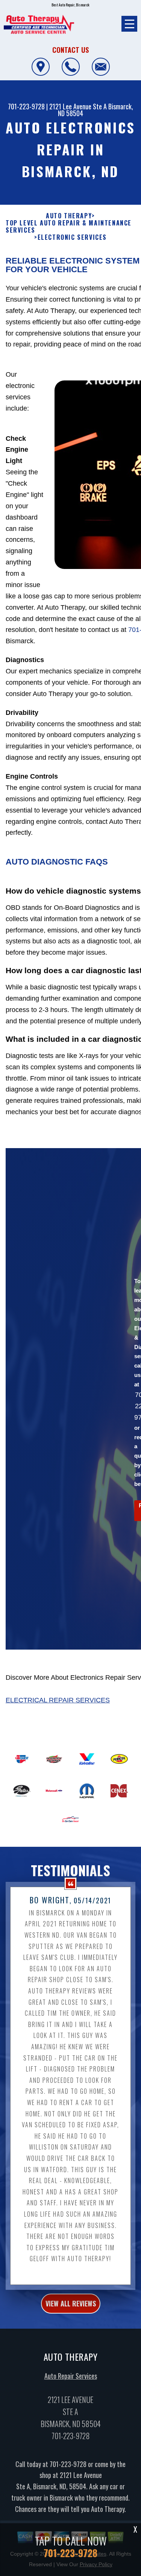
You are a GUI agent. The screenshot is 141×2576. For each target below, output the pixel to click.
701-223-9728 (26, 106)
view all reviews (71, 2303)
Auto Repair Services (71, 2376)
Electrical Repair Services (58, 1700)
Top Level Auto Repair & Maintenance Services (69, 227)
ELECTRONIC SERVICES (72, 237)
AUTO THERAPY (69, 216)
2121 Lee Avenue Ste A (78, 106)
